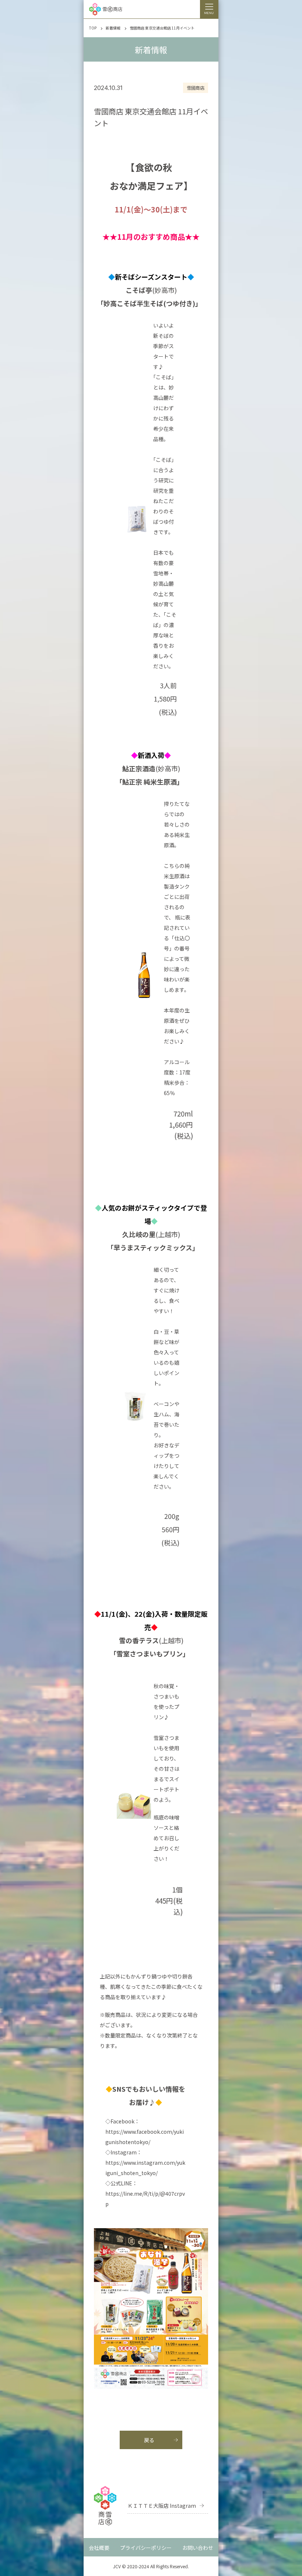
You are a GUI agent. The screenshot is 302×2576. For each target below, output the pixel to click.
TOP (93, 28)
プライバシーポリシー (146, 2548)
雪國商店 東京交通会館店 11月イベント (162, 28)
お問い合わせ (198, 2548)
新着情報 (113, 28)
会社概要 (99, 2548)
